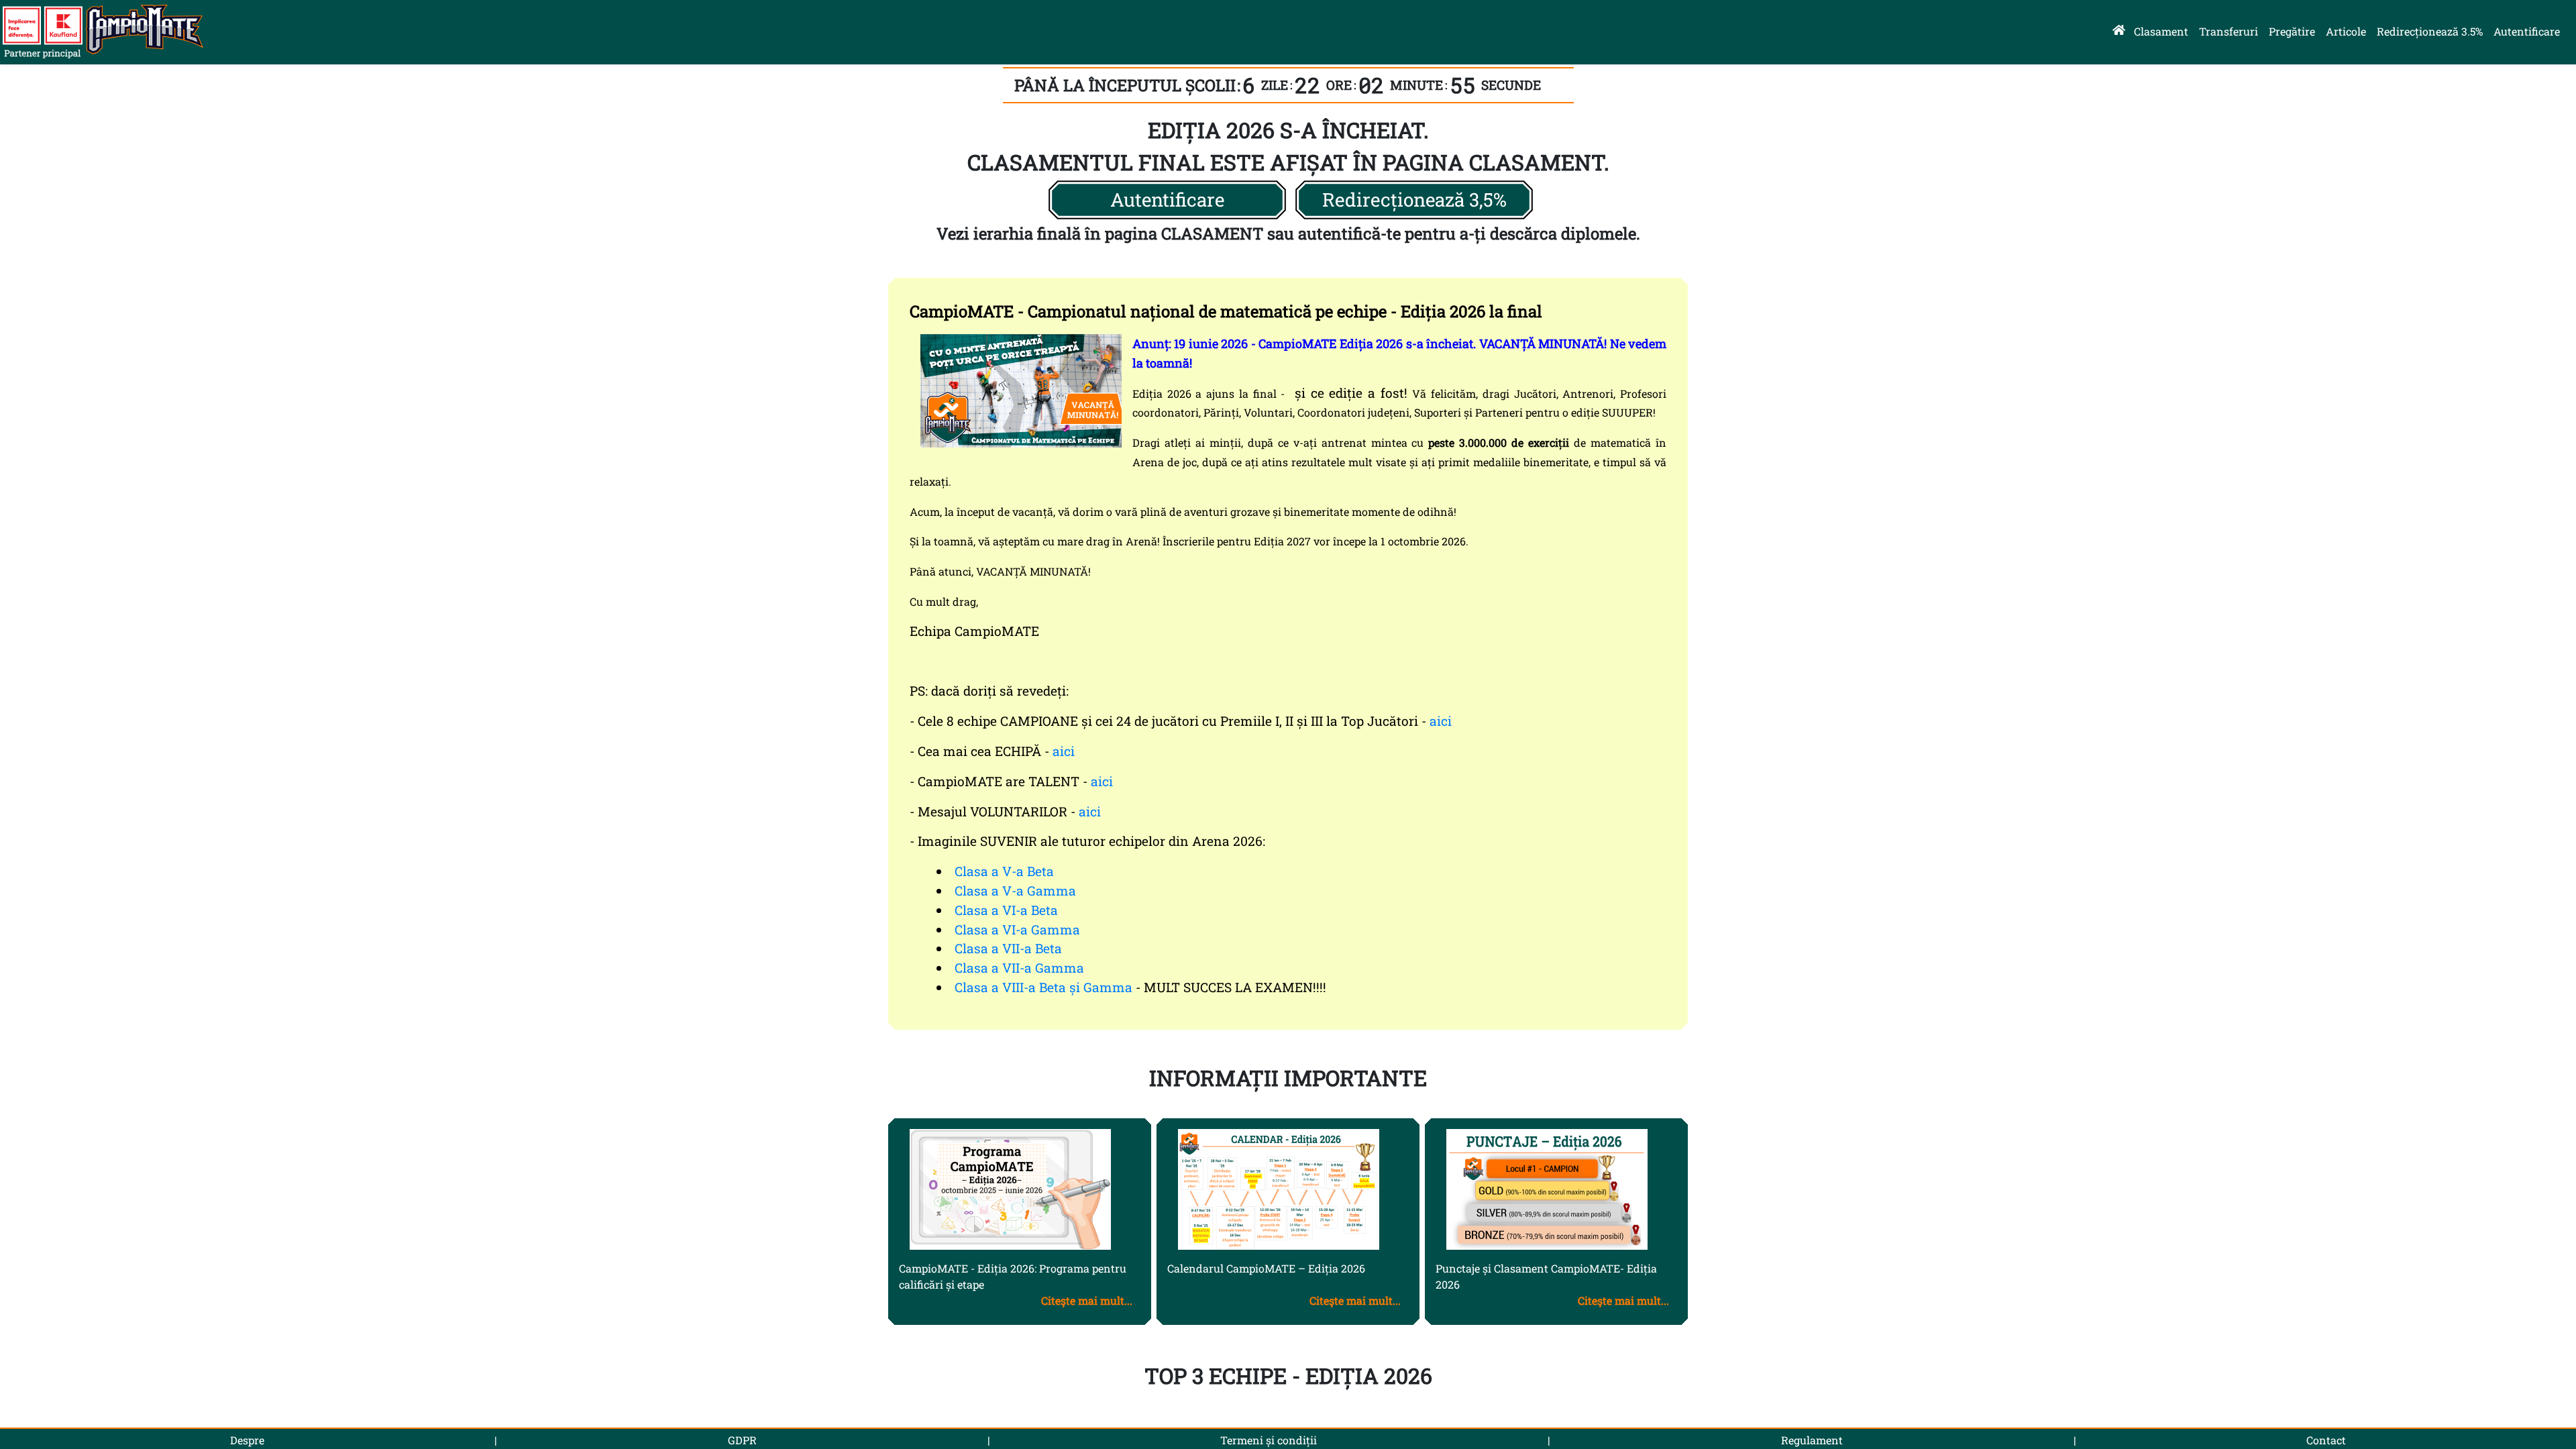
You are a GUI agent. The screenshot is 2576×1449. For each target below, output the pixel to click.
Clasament (2161, 31)
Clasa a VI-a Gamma (1017, 929)
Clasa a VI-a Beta (1006, 910)
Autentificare (2527, 31)
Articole (2346, 31)
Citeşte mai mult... (1087, 1300)
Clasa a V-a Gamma (1015, 891)
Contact (2326, 1440)
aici (1441, 721)
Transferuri (2229, 31)
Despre (247, 1440)
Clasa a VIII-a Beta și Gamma (1043, 987)
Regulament (1812, 1440)
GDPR (742, 1440)
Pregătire (2292, 31)
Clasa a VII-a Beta (1008, 948)
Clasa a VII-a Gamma (1019, 968)
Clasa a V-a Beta (1004, 871)
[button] (1167, 200)
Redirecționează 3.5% (2430, 31)
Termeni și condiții (1269, 1440)
